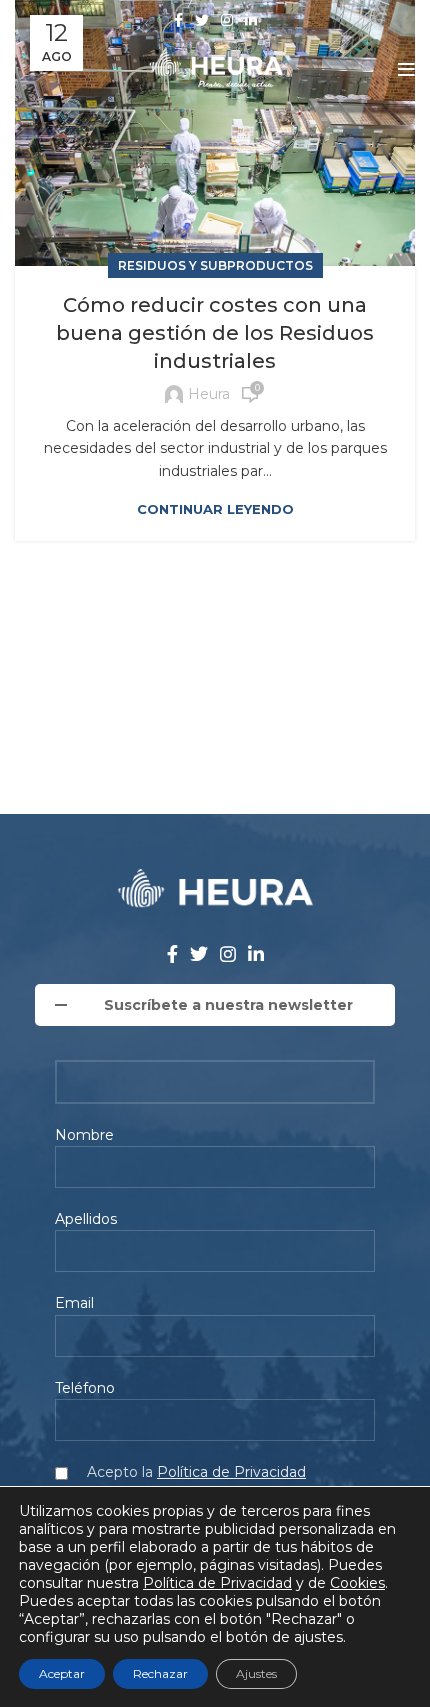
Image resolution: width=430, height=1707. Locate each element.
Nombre (84, 1135)
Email (74, 1303)
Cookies (357, 1583)
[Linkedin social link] (251, 20)
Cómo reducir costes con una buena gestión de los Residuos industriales (215, 333)
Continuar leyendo (215, 509)
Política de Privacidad (231, 1472)
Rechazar (160, 1673)
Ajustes (256, 1673)
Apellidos (86, 1219)
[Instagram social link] (227, 20)
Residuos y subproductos (215, 265)
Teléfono (85, 1388)
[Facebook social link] (178, 20)
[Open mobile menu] (406, 70)
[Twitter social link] (202, 20)
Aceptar (62, 1673)
